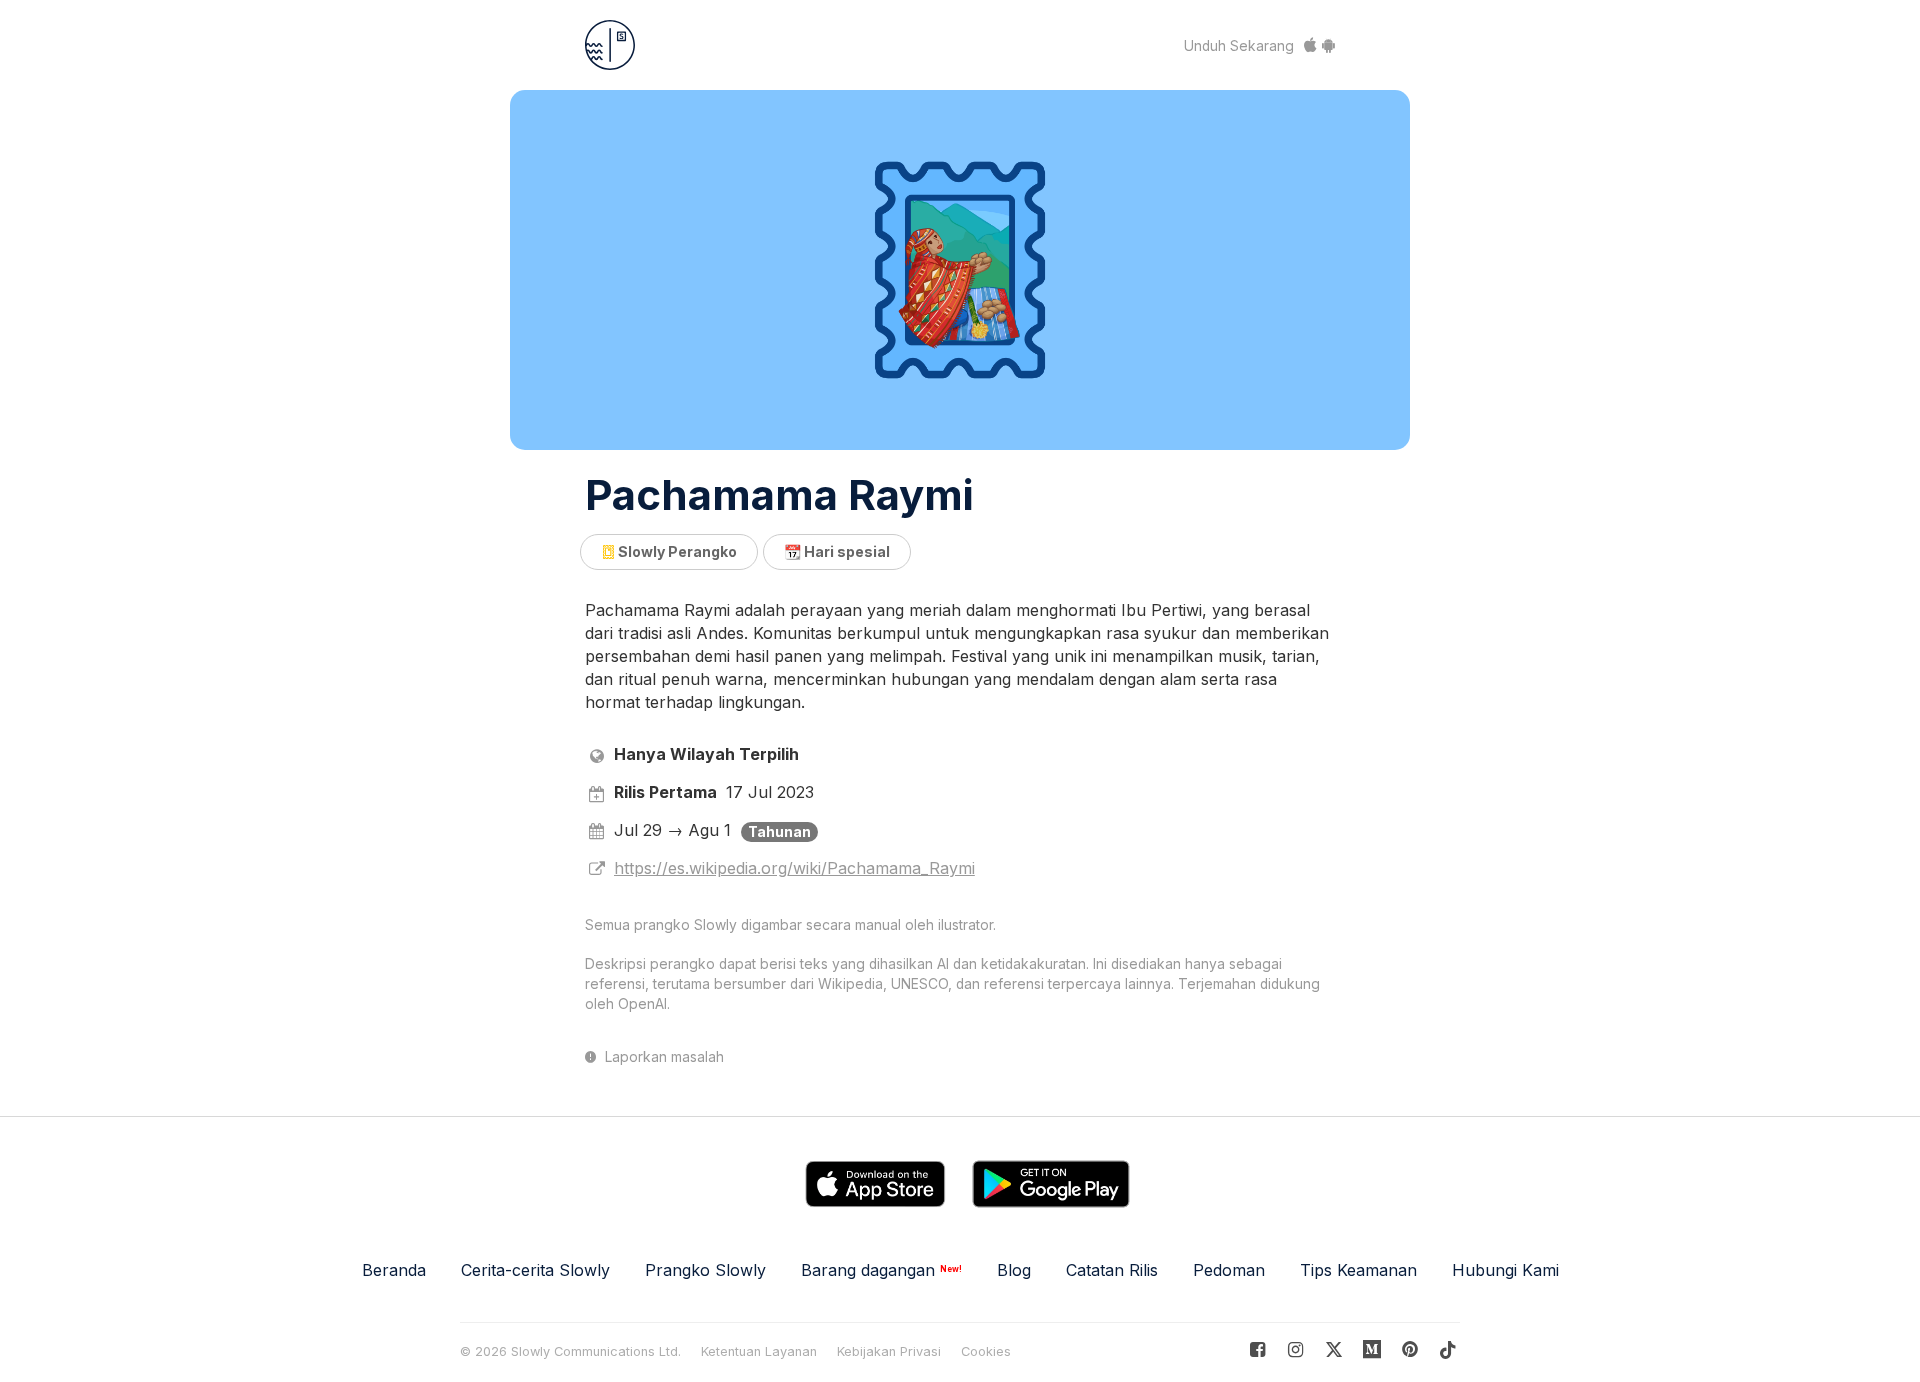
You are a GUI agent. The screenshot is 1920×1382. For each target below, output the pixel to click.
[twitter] (1333, 1349)
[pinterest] (1372, 1349)
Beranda (394, 1270)
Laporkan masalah (662, 1057)
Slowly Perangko (676, 551)
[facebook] (1257, 1349)
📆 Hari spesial (837, 551)
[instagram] (1295, 1349)
